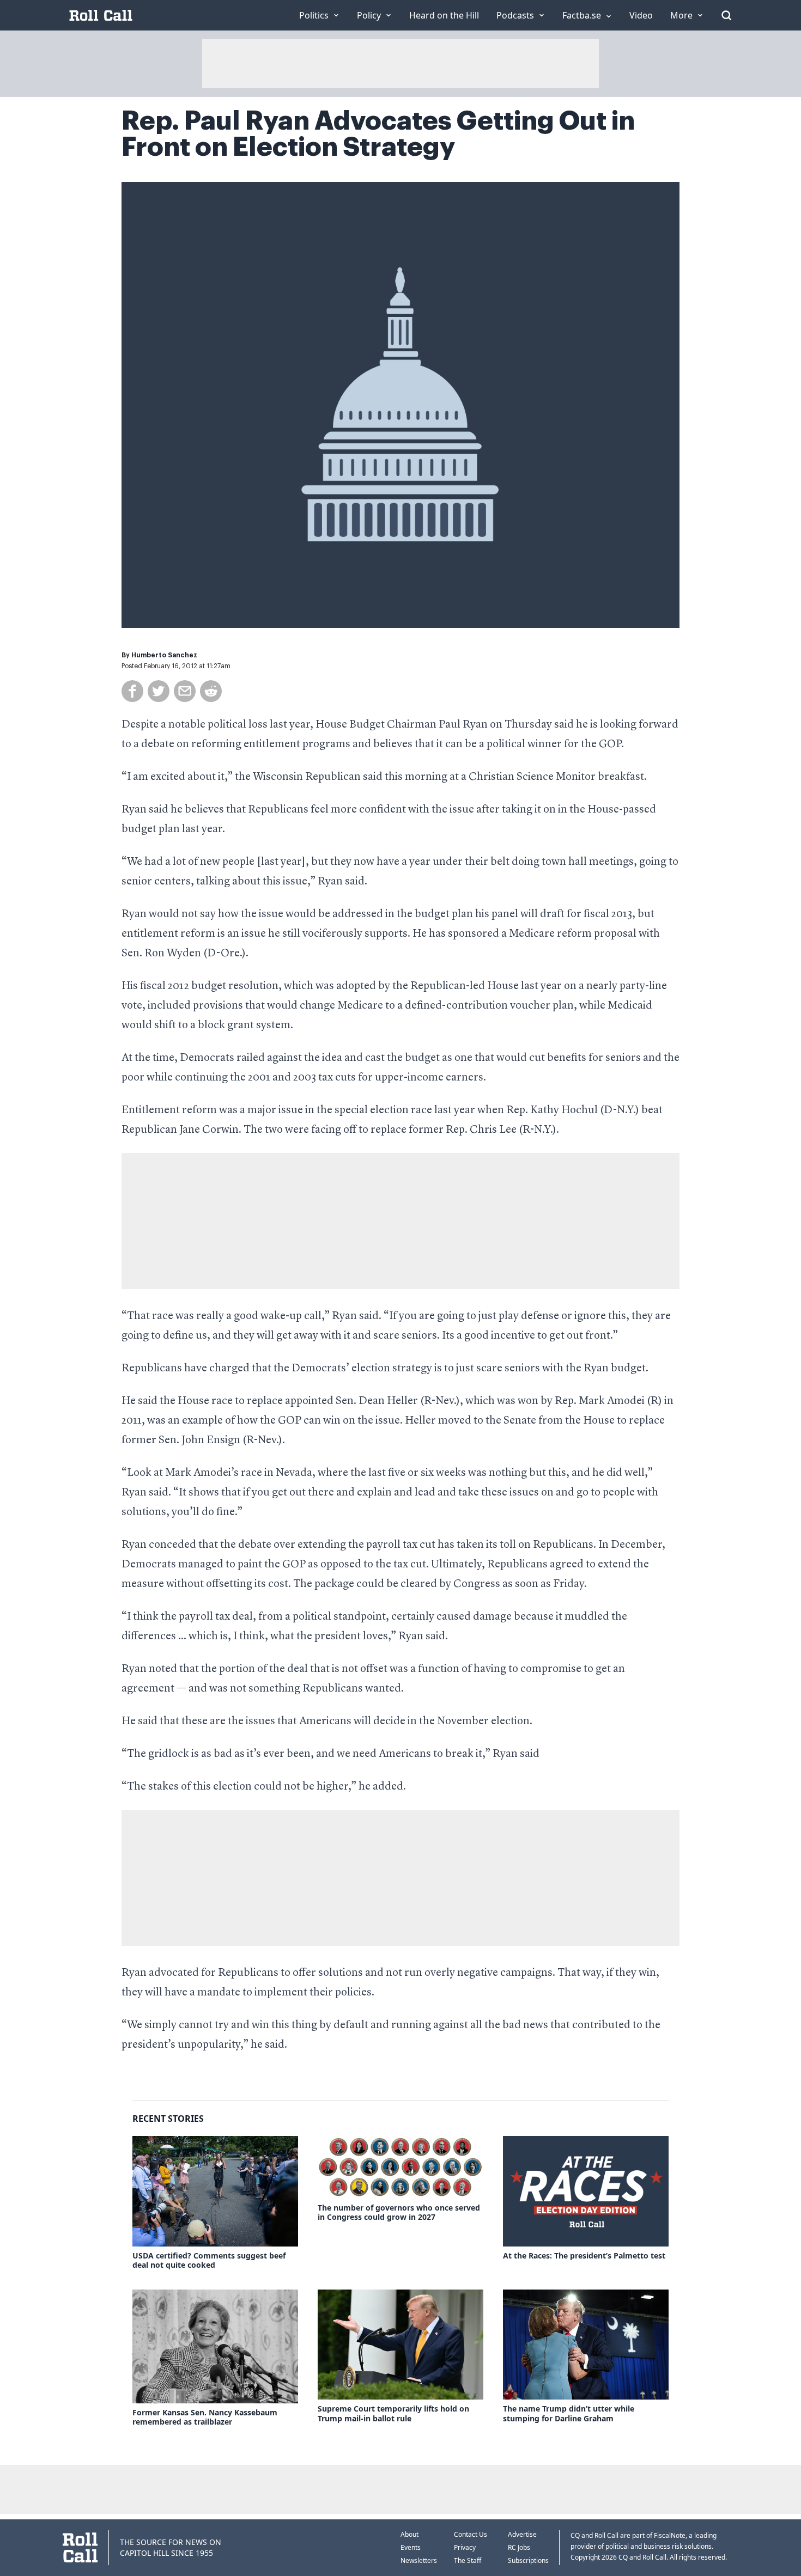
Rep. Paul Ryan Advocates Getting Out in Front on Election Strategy (378, 134)
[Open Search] (726, 15)
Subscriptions (528, 2560)
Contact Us (471, 2534)
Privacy (465, 2547)
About (409, 2534)
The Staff (468, 2560)
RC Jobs (519, 2547)
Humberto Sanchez (164, 655)
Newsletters (419, 2560)
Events (411, 2547)
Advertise (522, 2534)
